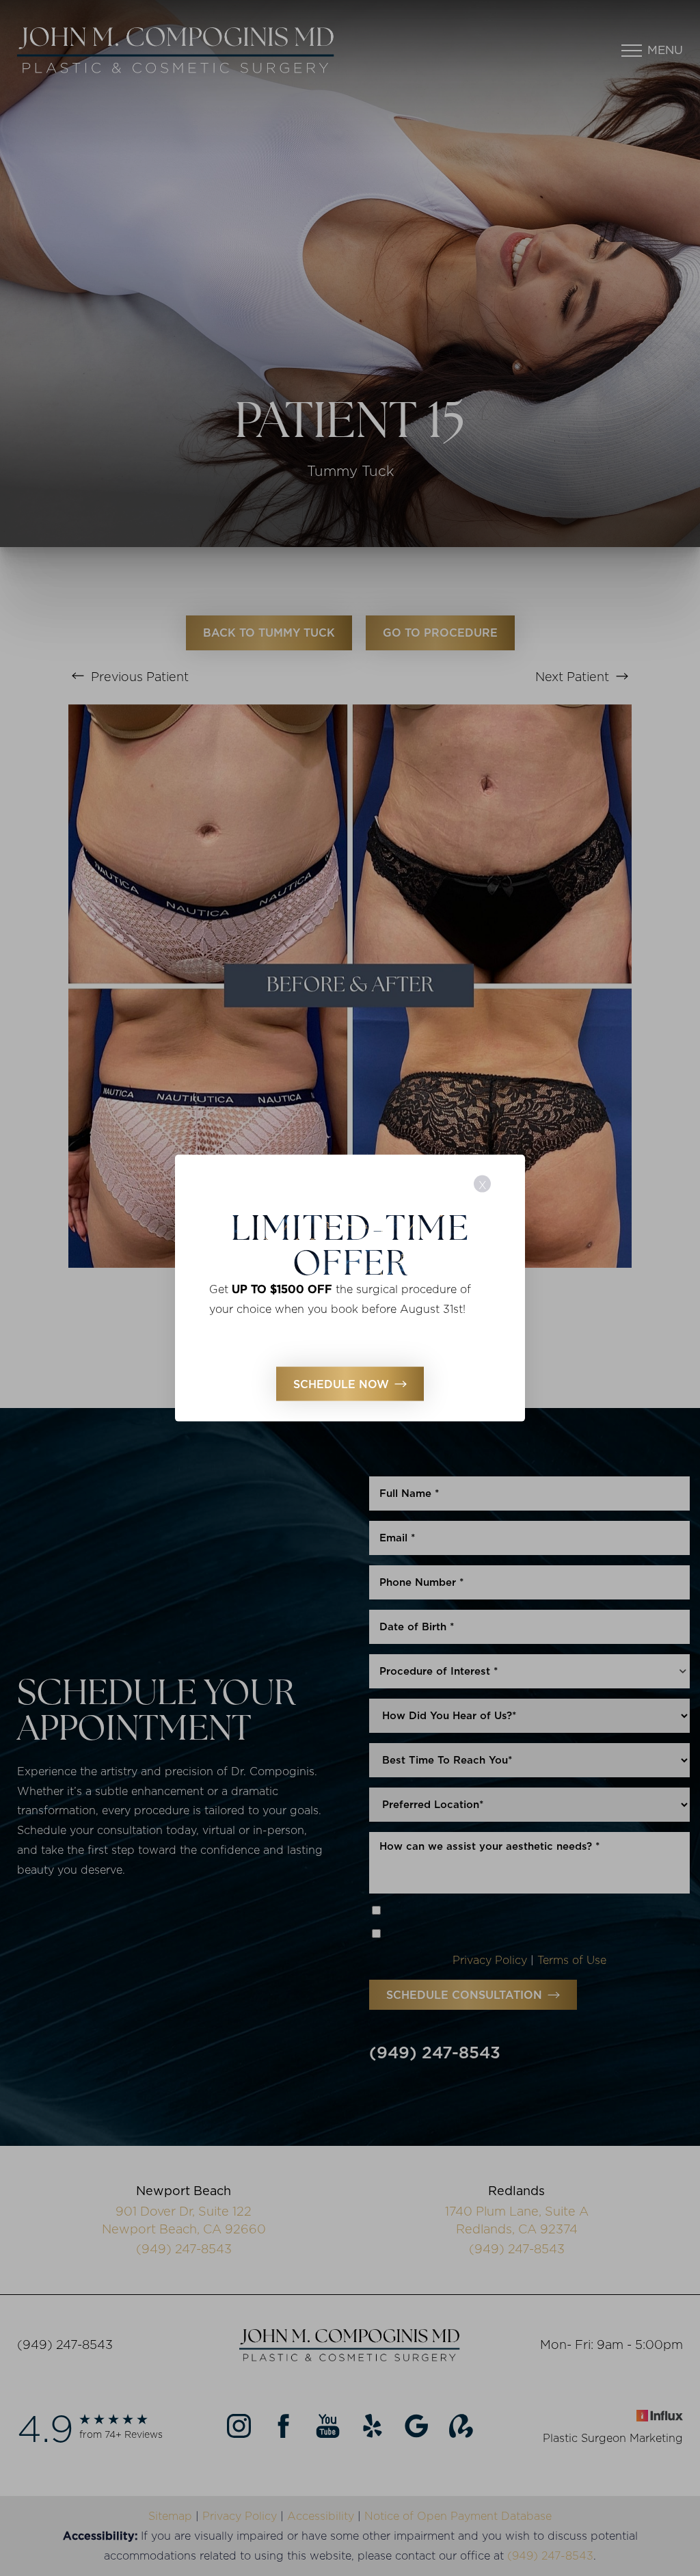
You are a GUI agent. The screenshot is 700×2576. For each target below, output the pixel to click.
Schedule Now (341, 1383)
